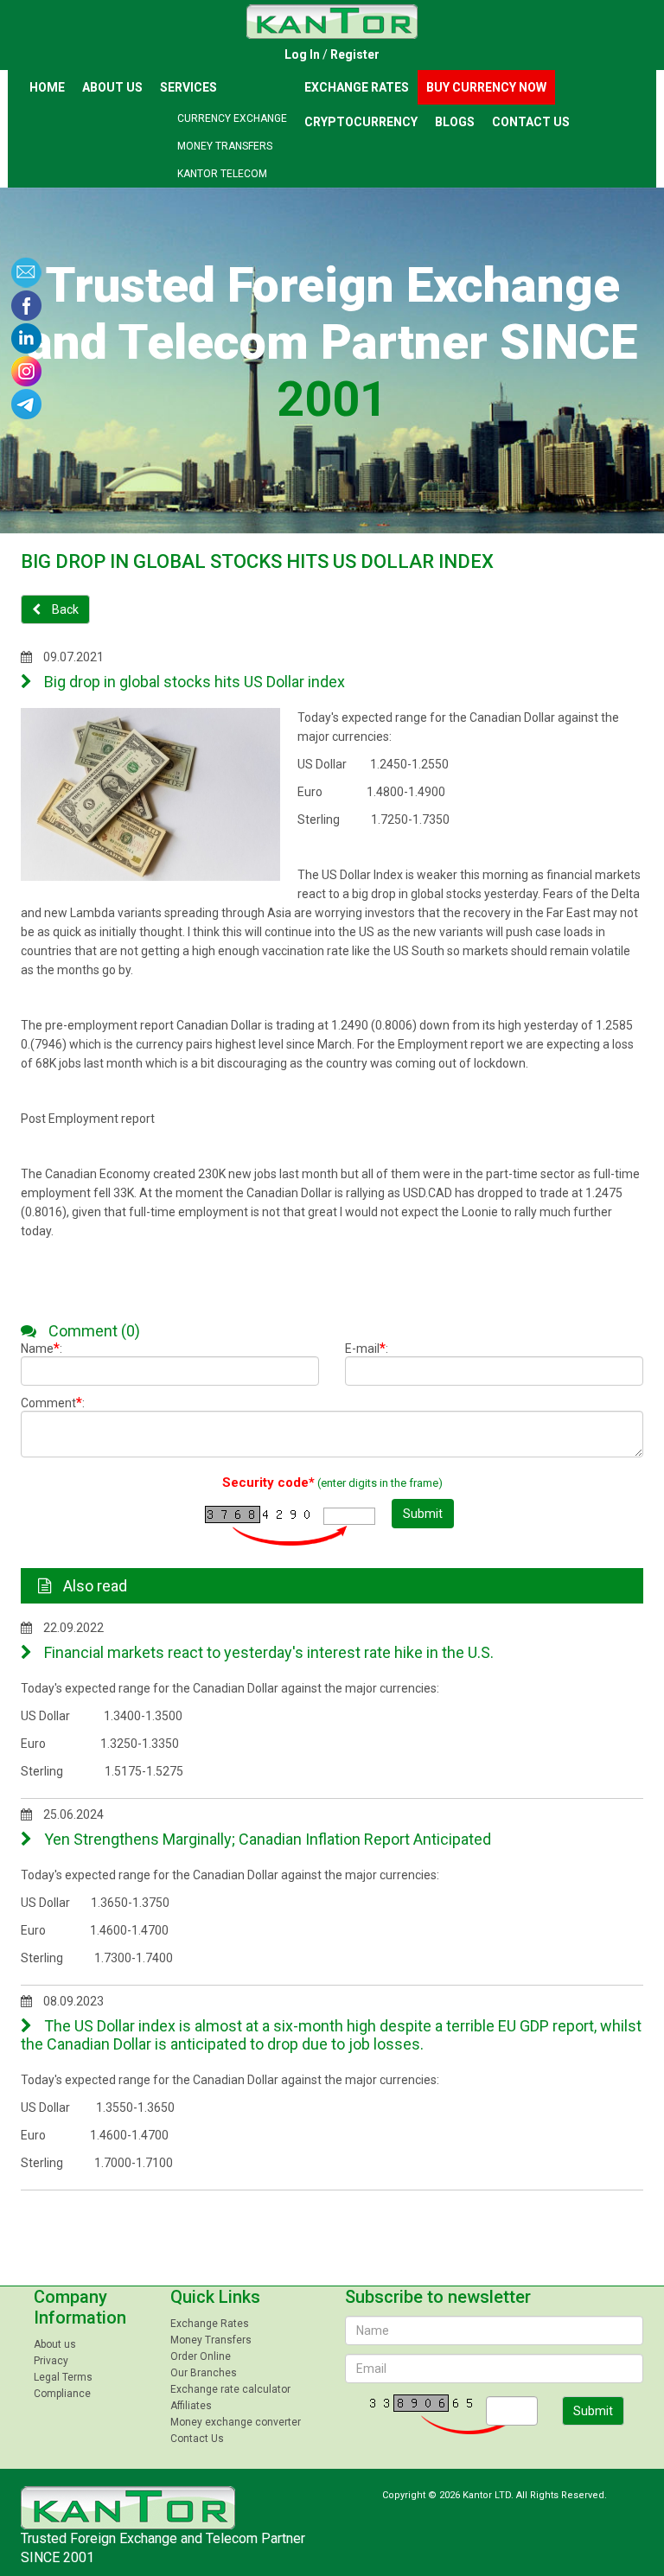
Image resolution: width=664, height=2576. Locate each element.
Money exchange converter (236, 2422)
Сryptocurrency (361, 122)
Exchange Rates (357, 87)
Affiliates (191, 2406)
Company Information (80, 2307)
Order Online (201, 2356)
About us (112, 87)
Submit (423, 1514)
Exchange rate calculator (230, 2389)
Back (64, 609)
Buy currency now (486, 87)
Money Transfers (225, 146)
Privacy (51, 2361)
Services (188, 87)
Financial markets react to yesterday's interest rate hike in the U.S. (267, 1652)
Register (355, 54)
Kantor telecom (222, 174)
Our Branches (204, 2373)
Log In (302, 54)
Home (47, 87)
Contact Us (531, 122)
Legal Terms (63, 2377)
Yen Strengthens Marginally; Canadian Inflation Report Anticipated (266, 1839)
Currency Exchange (232, 118)
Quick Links (215, 2297)
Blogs (455, 122)
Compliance (62, 2394)
